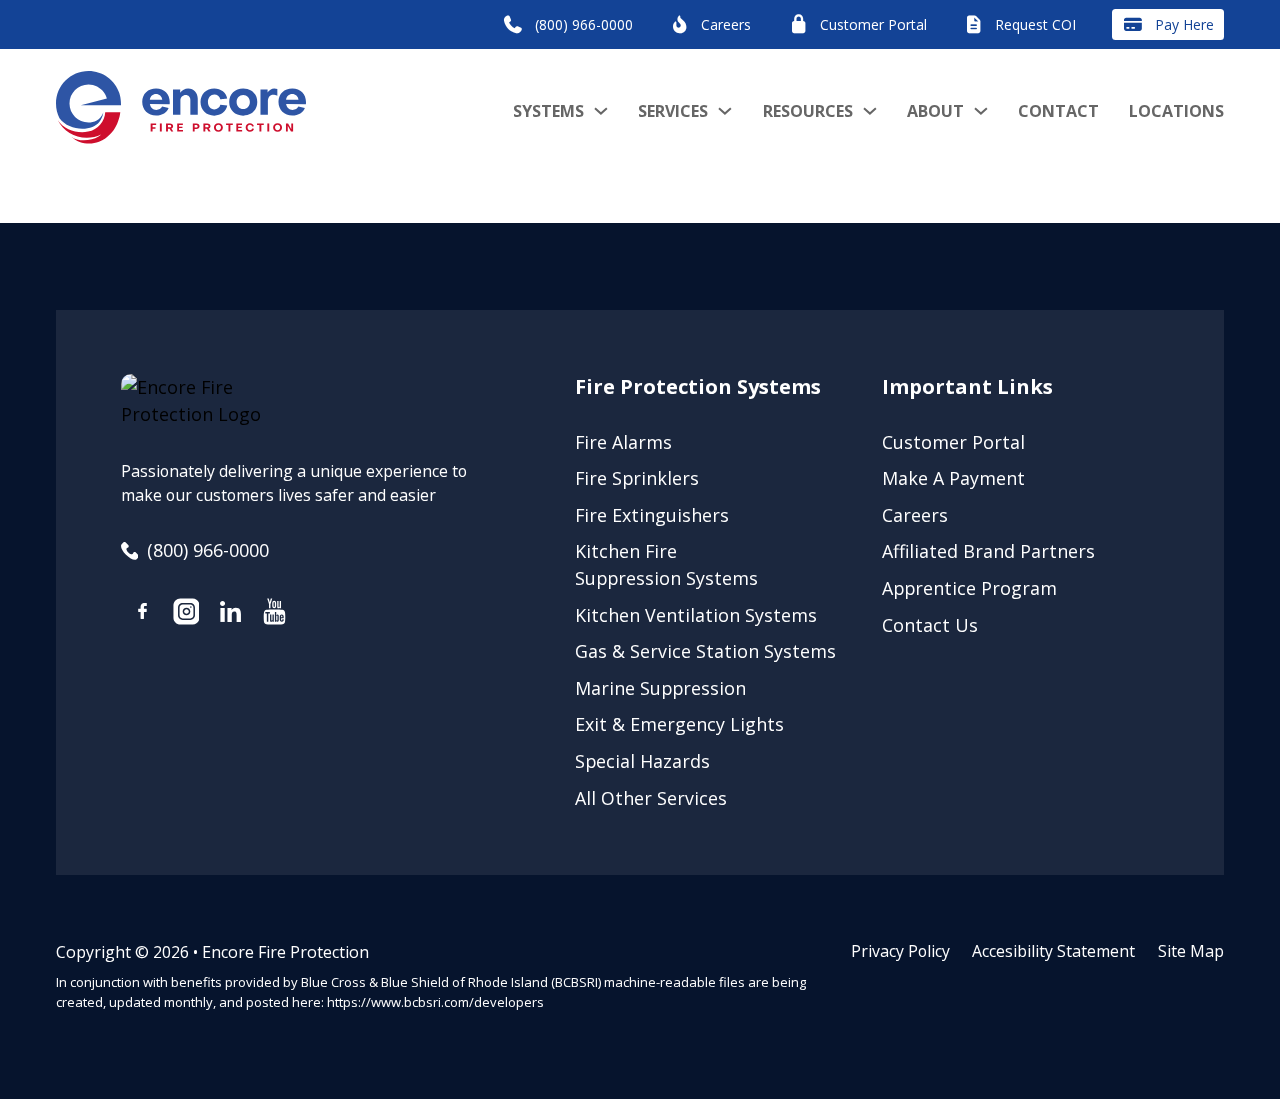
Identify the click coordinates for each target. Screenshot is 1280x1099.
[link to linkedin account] (230, 615)
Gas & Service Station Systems (705, 651)
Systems (548, 111)
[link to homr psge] (181, 110)
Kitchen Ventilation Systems (696, 615)
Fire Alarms (623, 442)
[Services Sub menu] (725, 111)
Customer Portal (953, 442)
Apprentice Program (969, 588)
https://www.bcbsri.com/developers (435, 1002)
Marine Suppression (660, 688)
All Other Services (651, 798)
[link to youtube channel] (274, 615)
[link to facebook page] (143, 614)
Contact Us (930, 625)
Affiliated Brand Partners (988, 551)
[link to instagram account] (186, 615)
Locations (1176, 111)
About (935, 111)
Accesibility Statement (1053, 951)
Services (673, 111)
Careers (915, 515)
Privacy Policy (900, 951)
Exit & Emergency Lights (679, 724)
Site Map (1191, 951)
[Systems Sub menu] (601, 111)
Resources (808, 111)
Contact (1058, 111)
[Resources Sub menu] (870, 111)
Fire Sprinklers (637, 478)
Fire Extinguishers (652, 515)
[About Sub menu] (981, 111)
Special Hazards (642, 761)
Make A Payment (953, 478)
